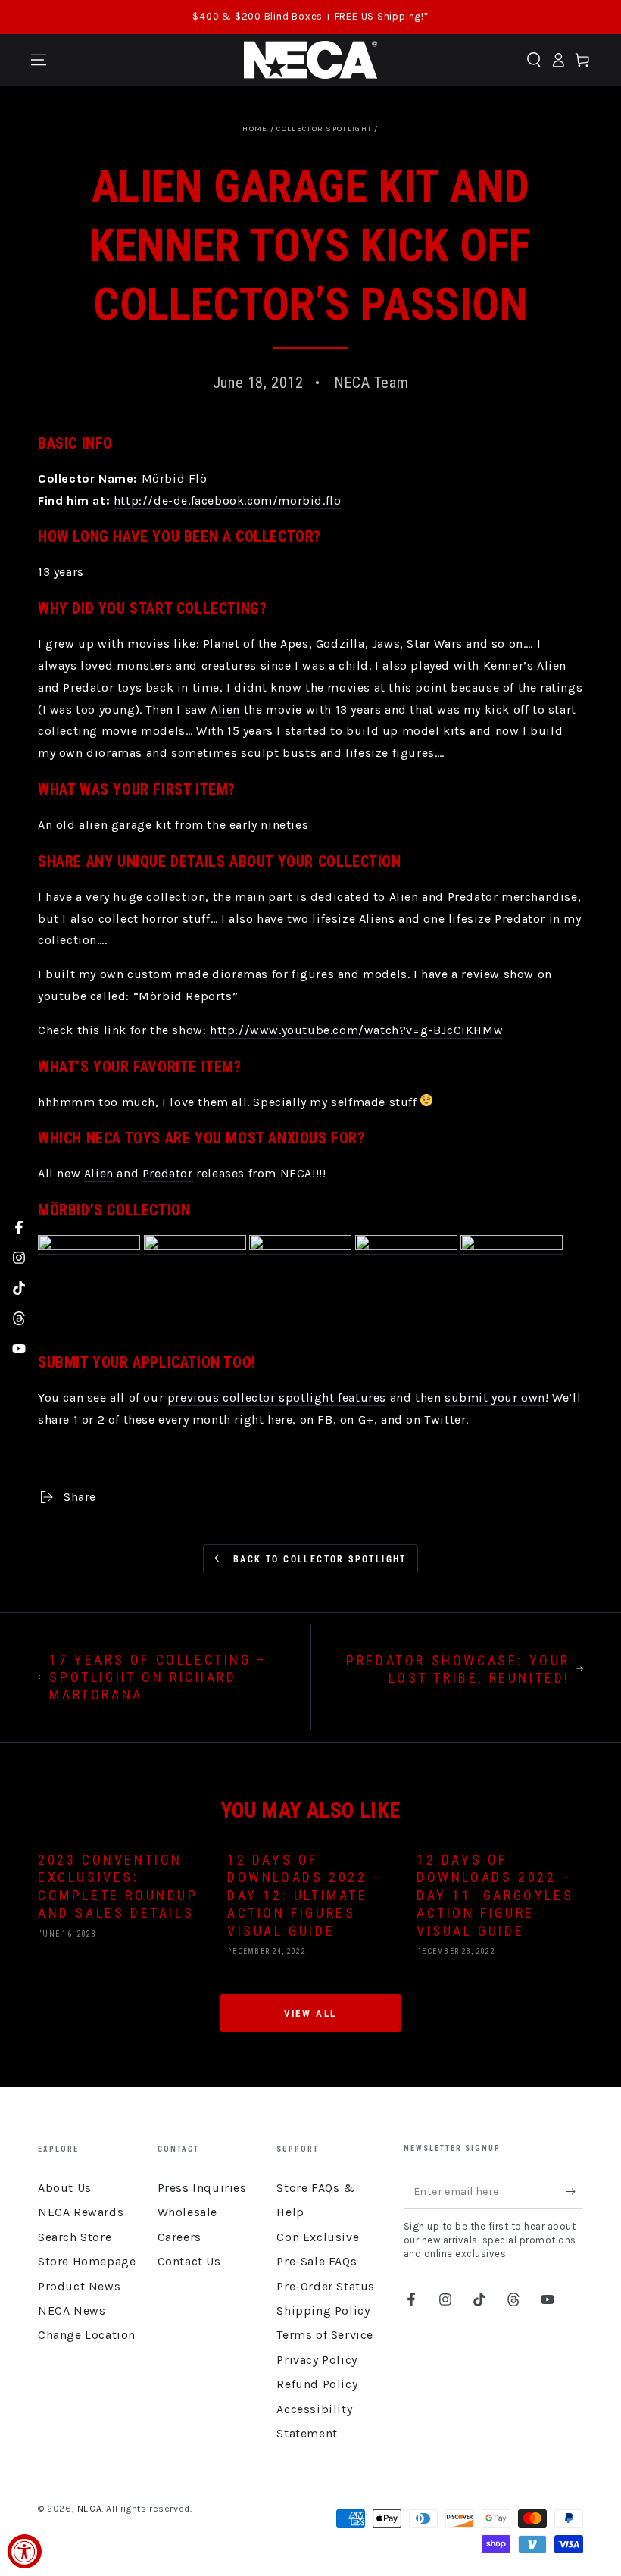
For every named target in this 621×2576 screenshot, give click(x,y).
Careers (179, 2237)
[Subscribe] (574, 2191)
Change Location (87, 2335)
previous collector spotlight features (277, 1397)
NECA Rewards (81, 2212)
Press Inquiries (202, 2188)
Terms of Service (325, 2335)
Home (255, 129)
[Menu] (39, 60)
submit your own (495, 1397)
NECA (89, 2509)
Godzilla (340, 644)
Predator (473, 897)
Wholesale (187, 2212)
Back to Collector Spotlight (320, 1559)
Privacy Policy (317, 2360)
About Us (65, 2188)
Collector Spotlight (324, 129)
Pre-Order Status (326, 2286)
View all (310, 2013)
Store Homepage (87, 2261)
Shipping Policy (323, 2310)
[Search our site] (534, 60)
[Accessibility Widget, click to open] (25, 2551)
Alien (225, 710)
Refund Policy (317, 2384)
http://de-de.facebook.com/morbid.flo (228, 500)
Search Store (75, 2237)
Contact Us (189, 2261)
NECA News (72, 2310)
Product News (79, 2286)
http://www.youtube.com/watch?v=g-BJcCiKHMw (356, 1030)
